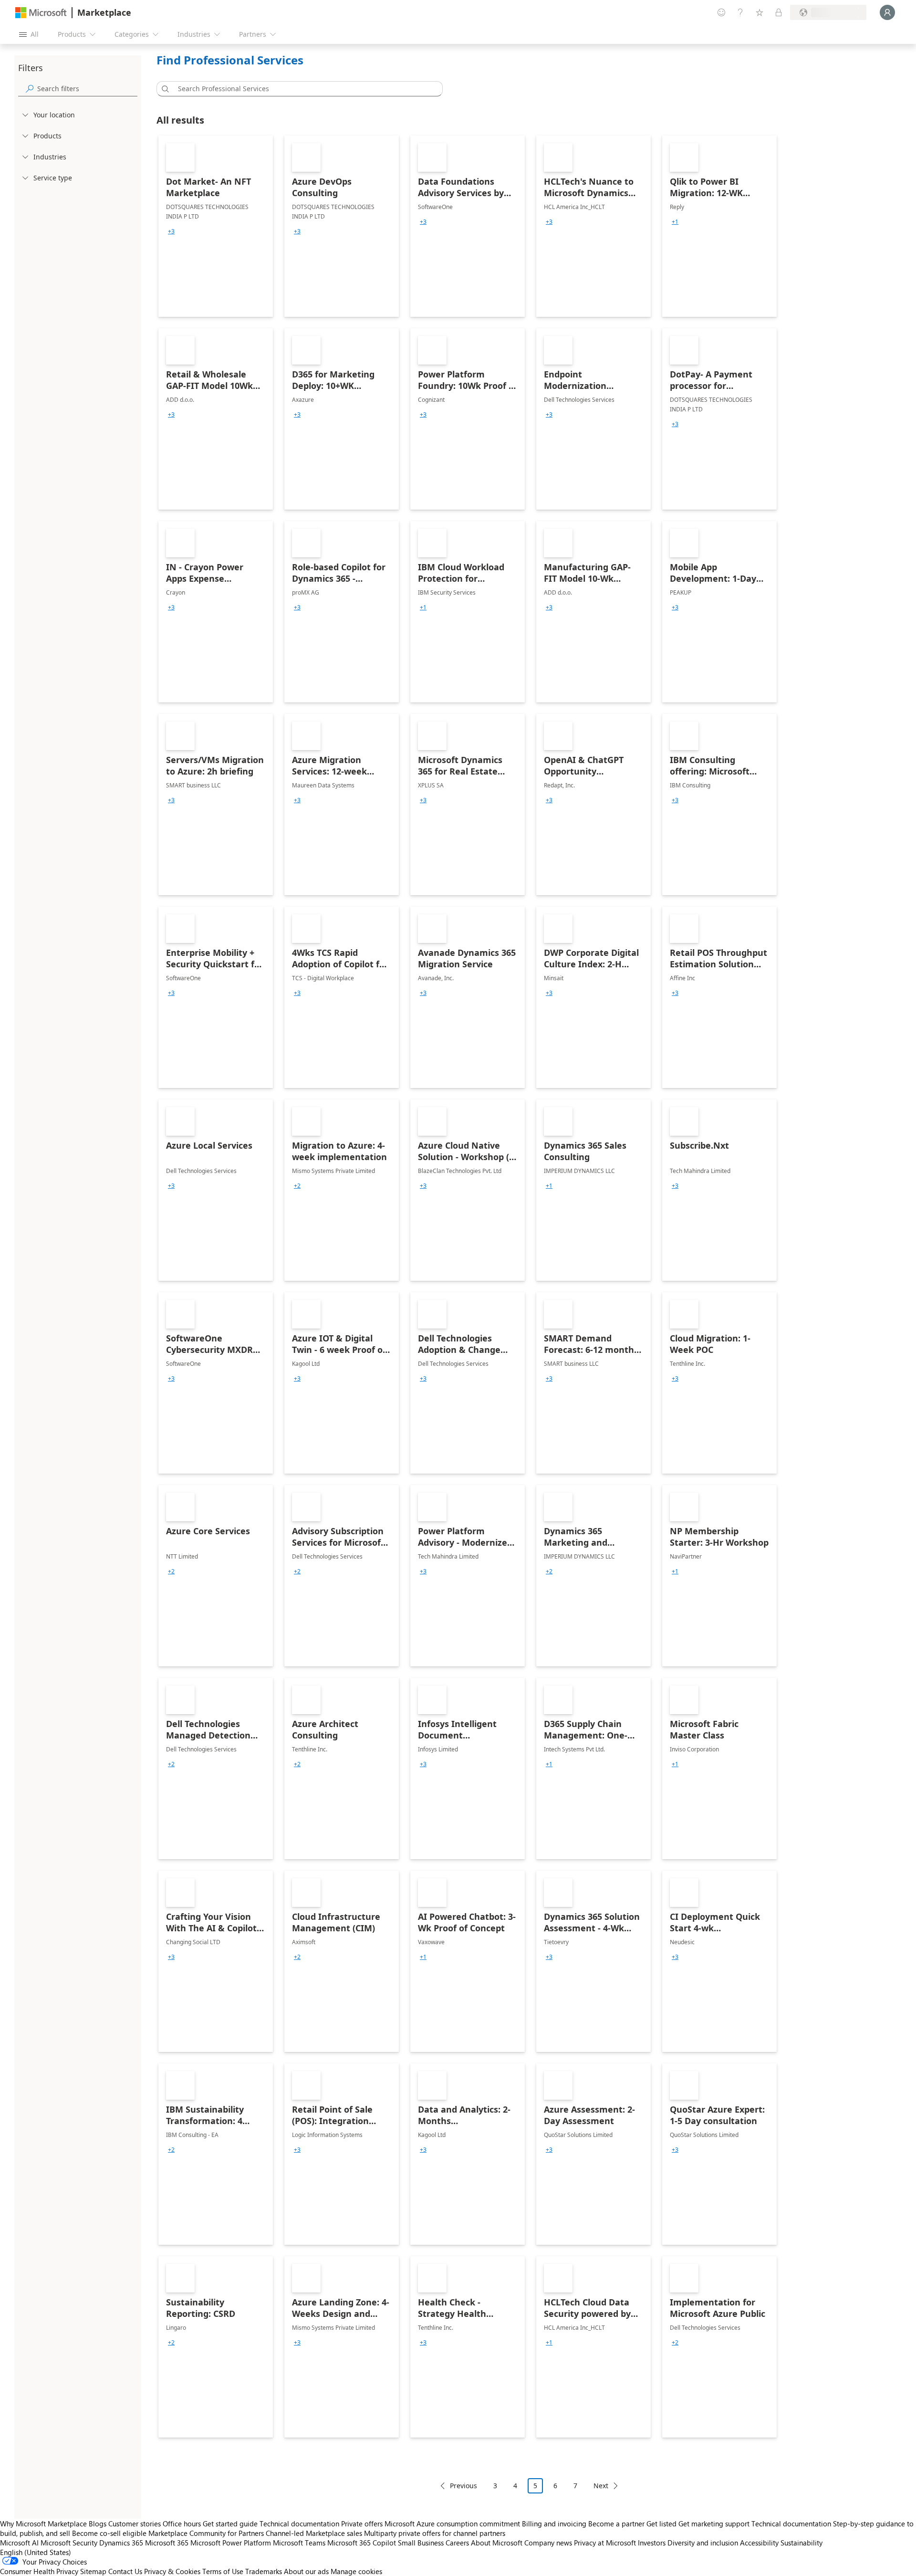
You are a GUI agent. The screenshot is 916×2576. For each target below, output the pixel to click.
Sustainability (801, 2543)
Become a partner (616, 2524)
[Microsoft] (41, 13)
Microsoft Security (69, 2543)
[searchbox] (87, 89)
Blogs (98, 2524)
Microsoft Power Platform (231, 2543)
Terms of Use (223, 2571)
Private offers (362, 2524)
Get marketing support (714, 2524)
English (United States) (36, 2552)
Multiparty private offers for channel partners (435, 2533)
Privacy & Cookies (172, 2571)
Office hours (182, 2524)
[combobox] (302, 89)
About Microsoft (497, 2543)
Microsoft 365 (167, 2543)
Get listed (661, 2524)
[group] (171, 231)
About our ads (306, 2571)
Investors (652, 2543)
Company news (548, 2543)
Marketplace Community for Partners (206, 2533)
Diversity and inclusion (703, 2543)
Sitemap (93, 2571)
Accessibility (759, 2543)
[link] (216, 226)
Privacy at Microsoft (605, 2543)
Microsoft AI (19, 2543)
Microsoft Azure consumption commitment (453, 2524)
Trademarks (264, 2571)
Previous (463, 2486)
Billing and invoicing (554, 2524)
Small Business (421, 2543)
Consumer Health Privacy (39, 2571)
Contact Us (125, 2571)
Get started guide (230, 2524)
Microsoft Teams (299, 2543)
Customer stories (135, 2524)
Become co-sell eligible (109, 2533)
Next (601, 2486)
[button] (164, 89)
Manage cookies (356, 2571)
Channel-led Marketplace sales (314, 2533)
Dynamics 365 (121, 2543)
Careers (457, 2543)
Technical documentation (299, 2524)
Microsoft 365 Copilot (362, 2543)
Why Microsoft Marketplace (43, 2524)
